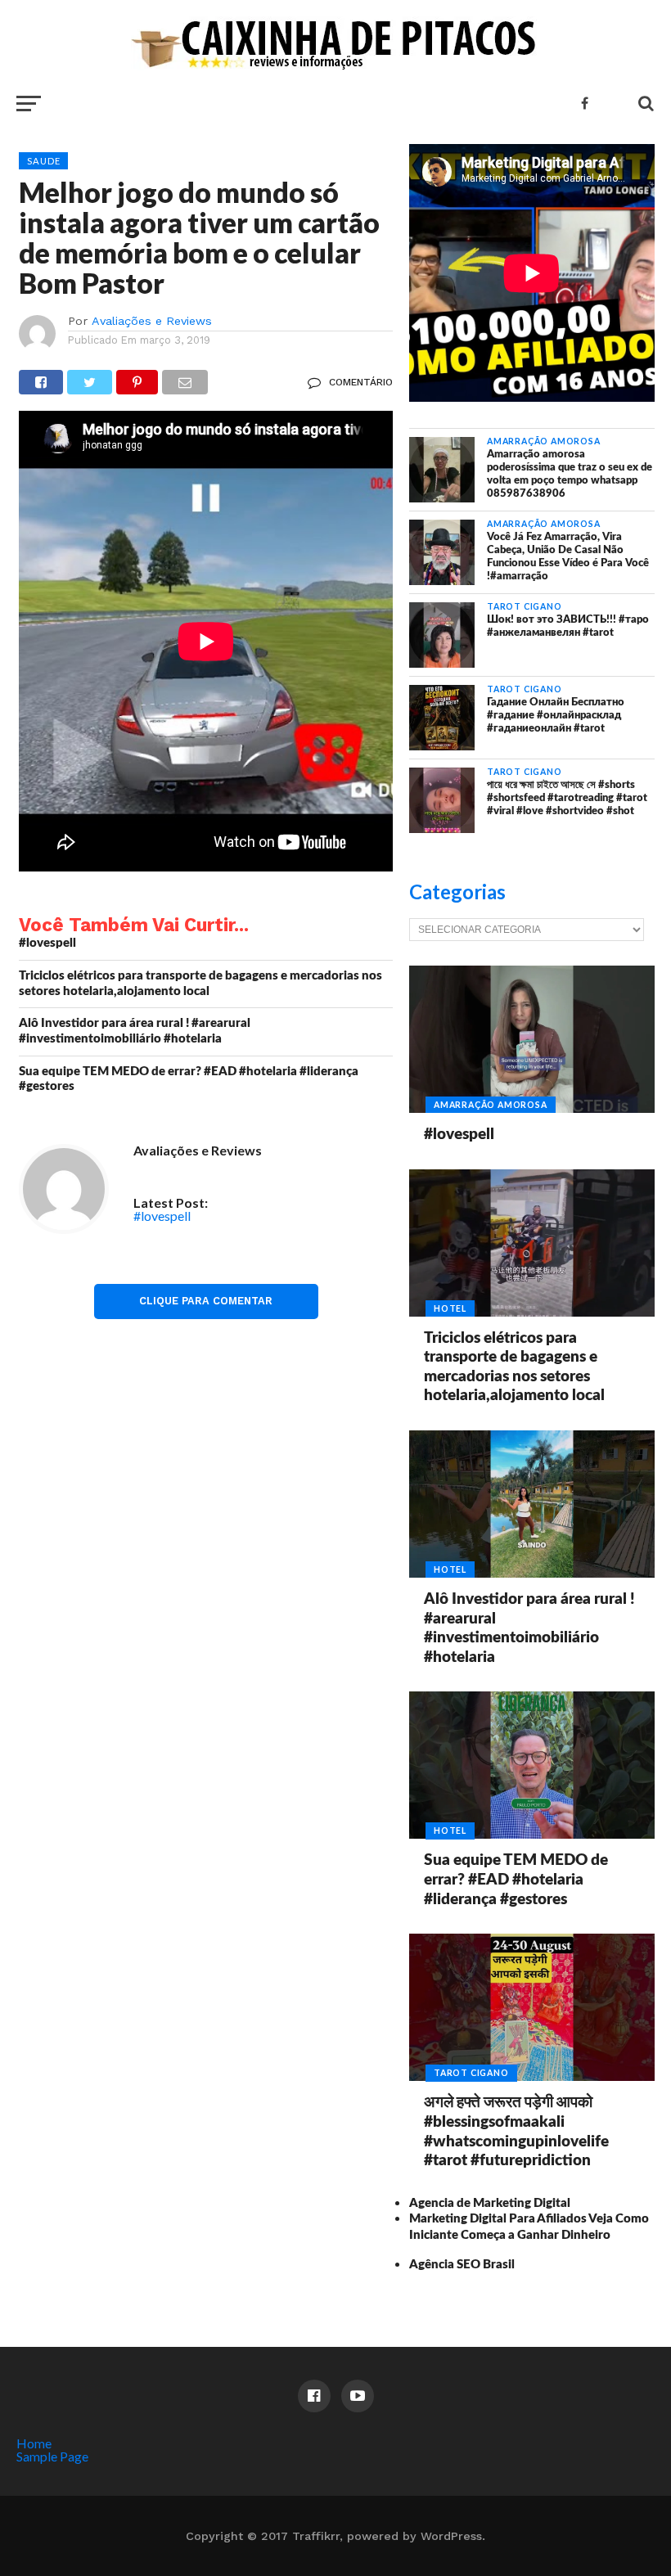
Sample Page (52, 2456)
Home (34, 2443)
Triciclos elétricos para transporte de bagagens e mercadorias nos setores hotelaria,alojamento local (200, 984)
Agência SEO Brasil (462, 2265)
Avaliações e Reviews (152, 321)
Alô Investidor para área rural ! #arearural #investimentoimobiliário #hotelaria (135, 1031)
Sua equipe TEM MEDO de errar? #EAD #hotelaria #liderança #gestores (189, 1079)
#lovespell (47, 943)
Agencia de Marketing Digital (490, 2203)
